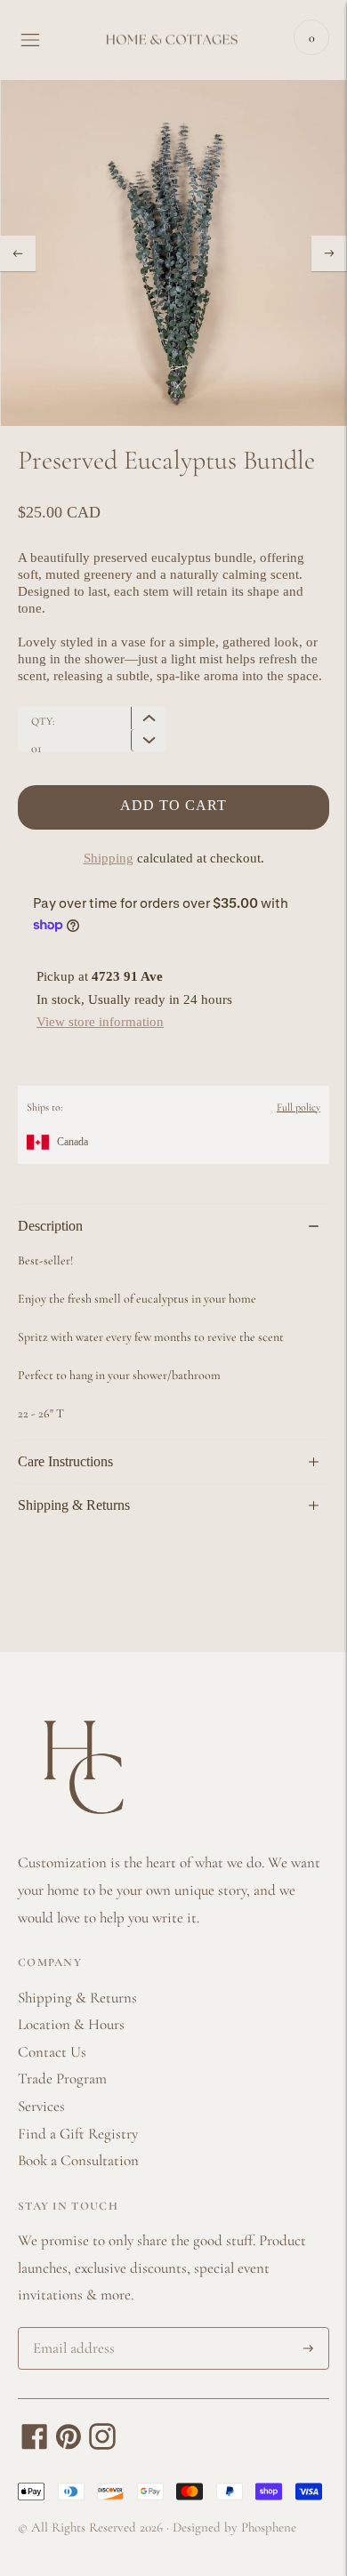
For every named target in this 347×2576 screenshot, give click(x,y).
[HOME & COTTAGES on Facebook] (35, 2445)
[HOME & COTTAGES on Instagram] (102, 2445)
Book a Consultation (78, 2160)
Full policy (299, 1107)
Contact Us (52, 2052)
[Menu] (30, 40)
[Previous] (18, 253)
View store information (100, 1022)
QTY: (43, 721)
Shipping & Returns (74, 1505)
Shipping (109, 858)
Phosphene (269, 2527)
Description (50, 1226)
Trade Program (62, 2078)
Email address (71, 2330)
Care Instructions (65, 1461)
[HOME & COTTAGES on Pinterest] (69, 2445)
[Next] (329, 253)
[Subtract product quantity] (149, 718)
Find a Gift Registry (78, 2134)
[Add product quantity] (149, 740)
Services (41, 2106)
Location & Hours (71, 2024)
